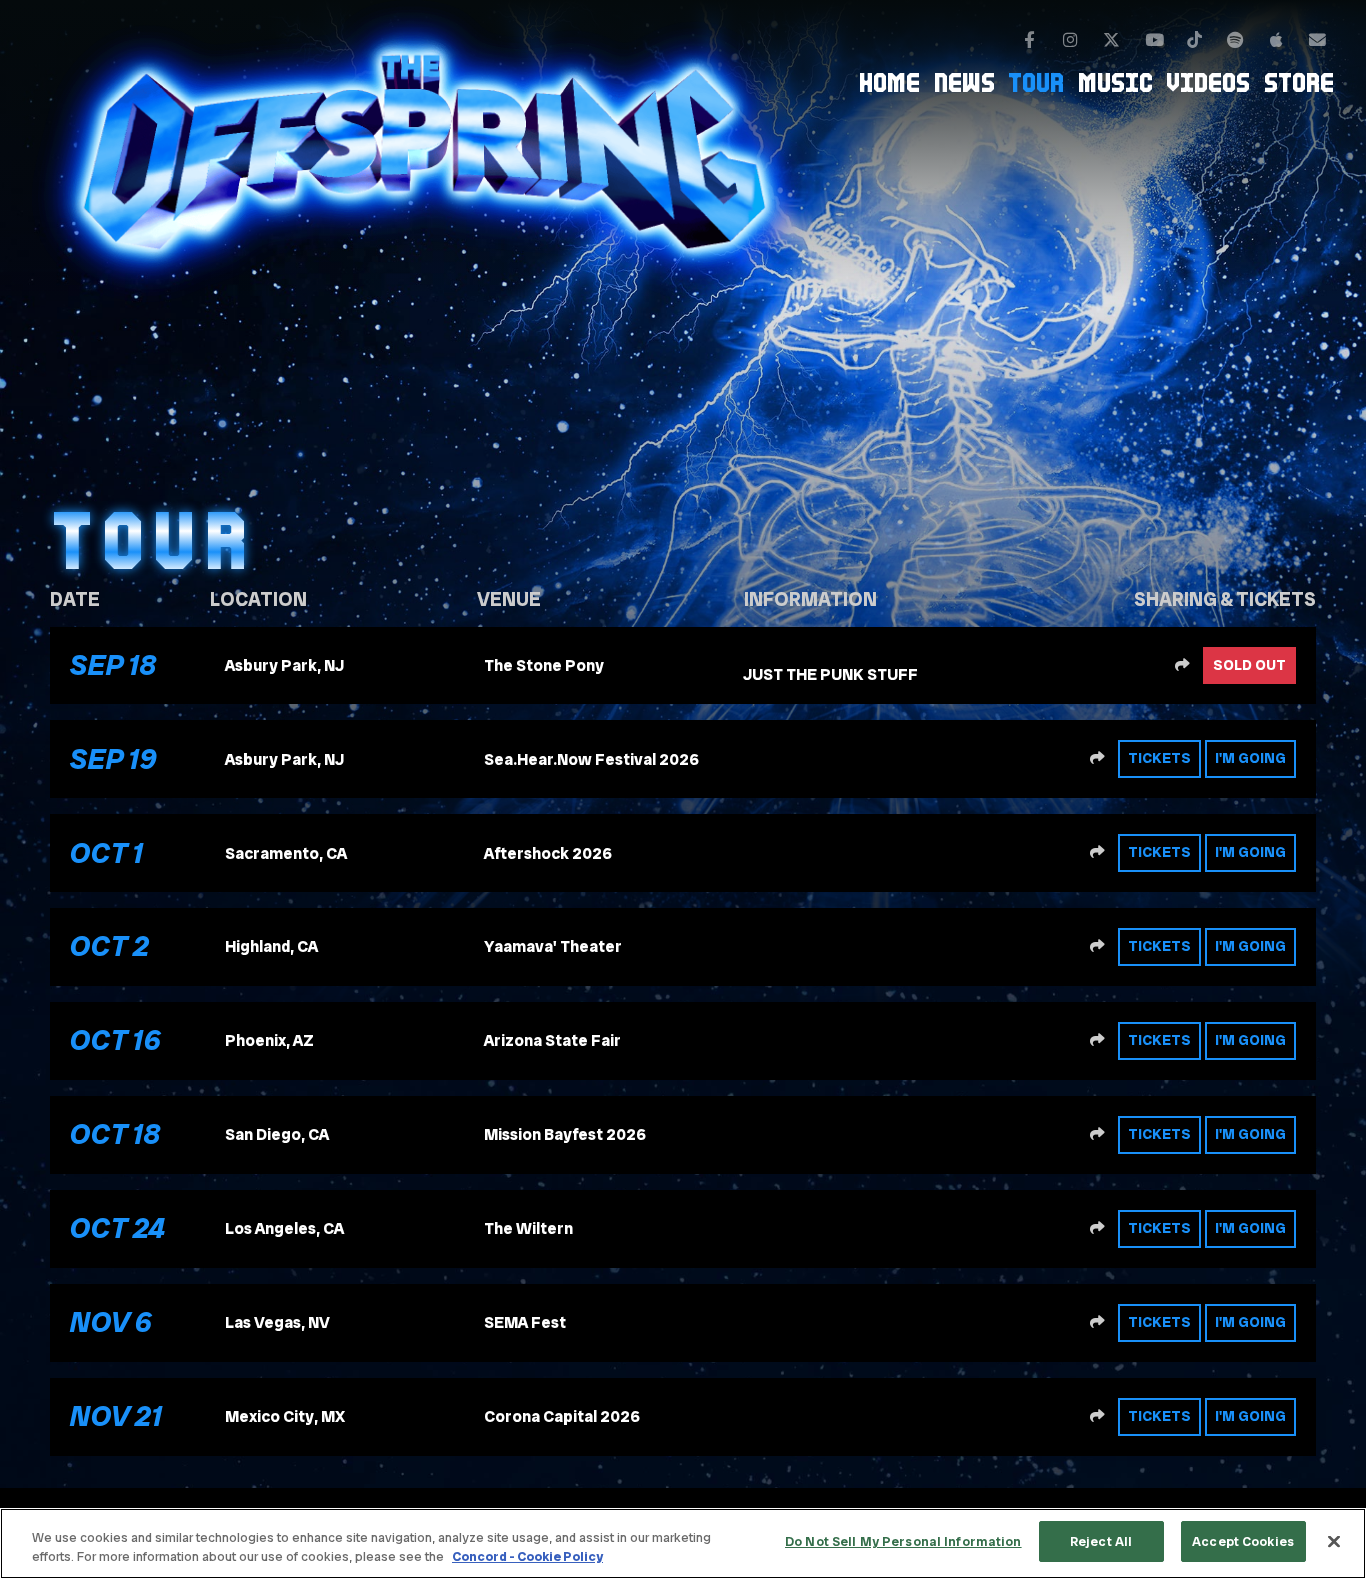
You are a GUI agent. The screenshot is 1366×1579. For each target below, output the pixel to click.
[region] (683, 1543)
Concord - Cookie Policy (527, 1557)
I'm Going (1250, 758)
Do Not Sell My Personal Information (903, 1541)
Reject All (1101, 1541)
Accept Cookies (1243, 1541)
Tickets (1159, 758)
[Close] (1334, 1541)
